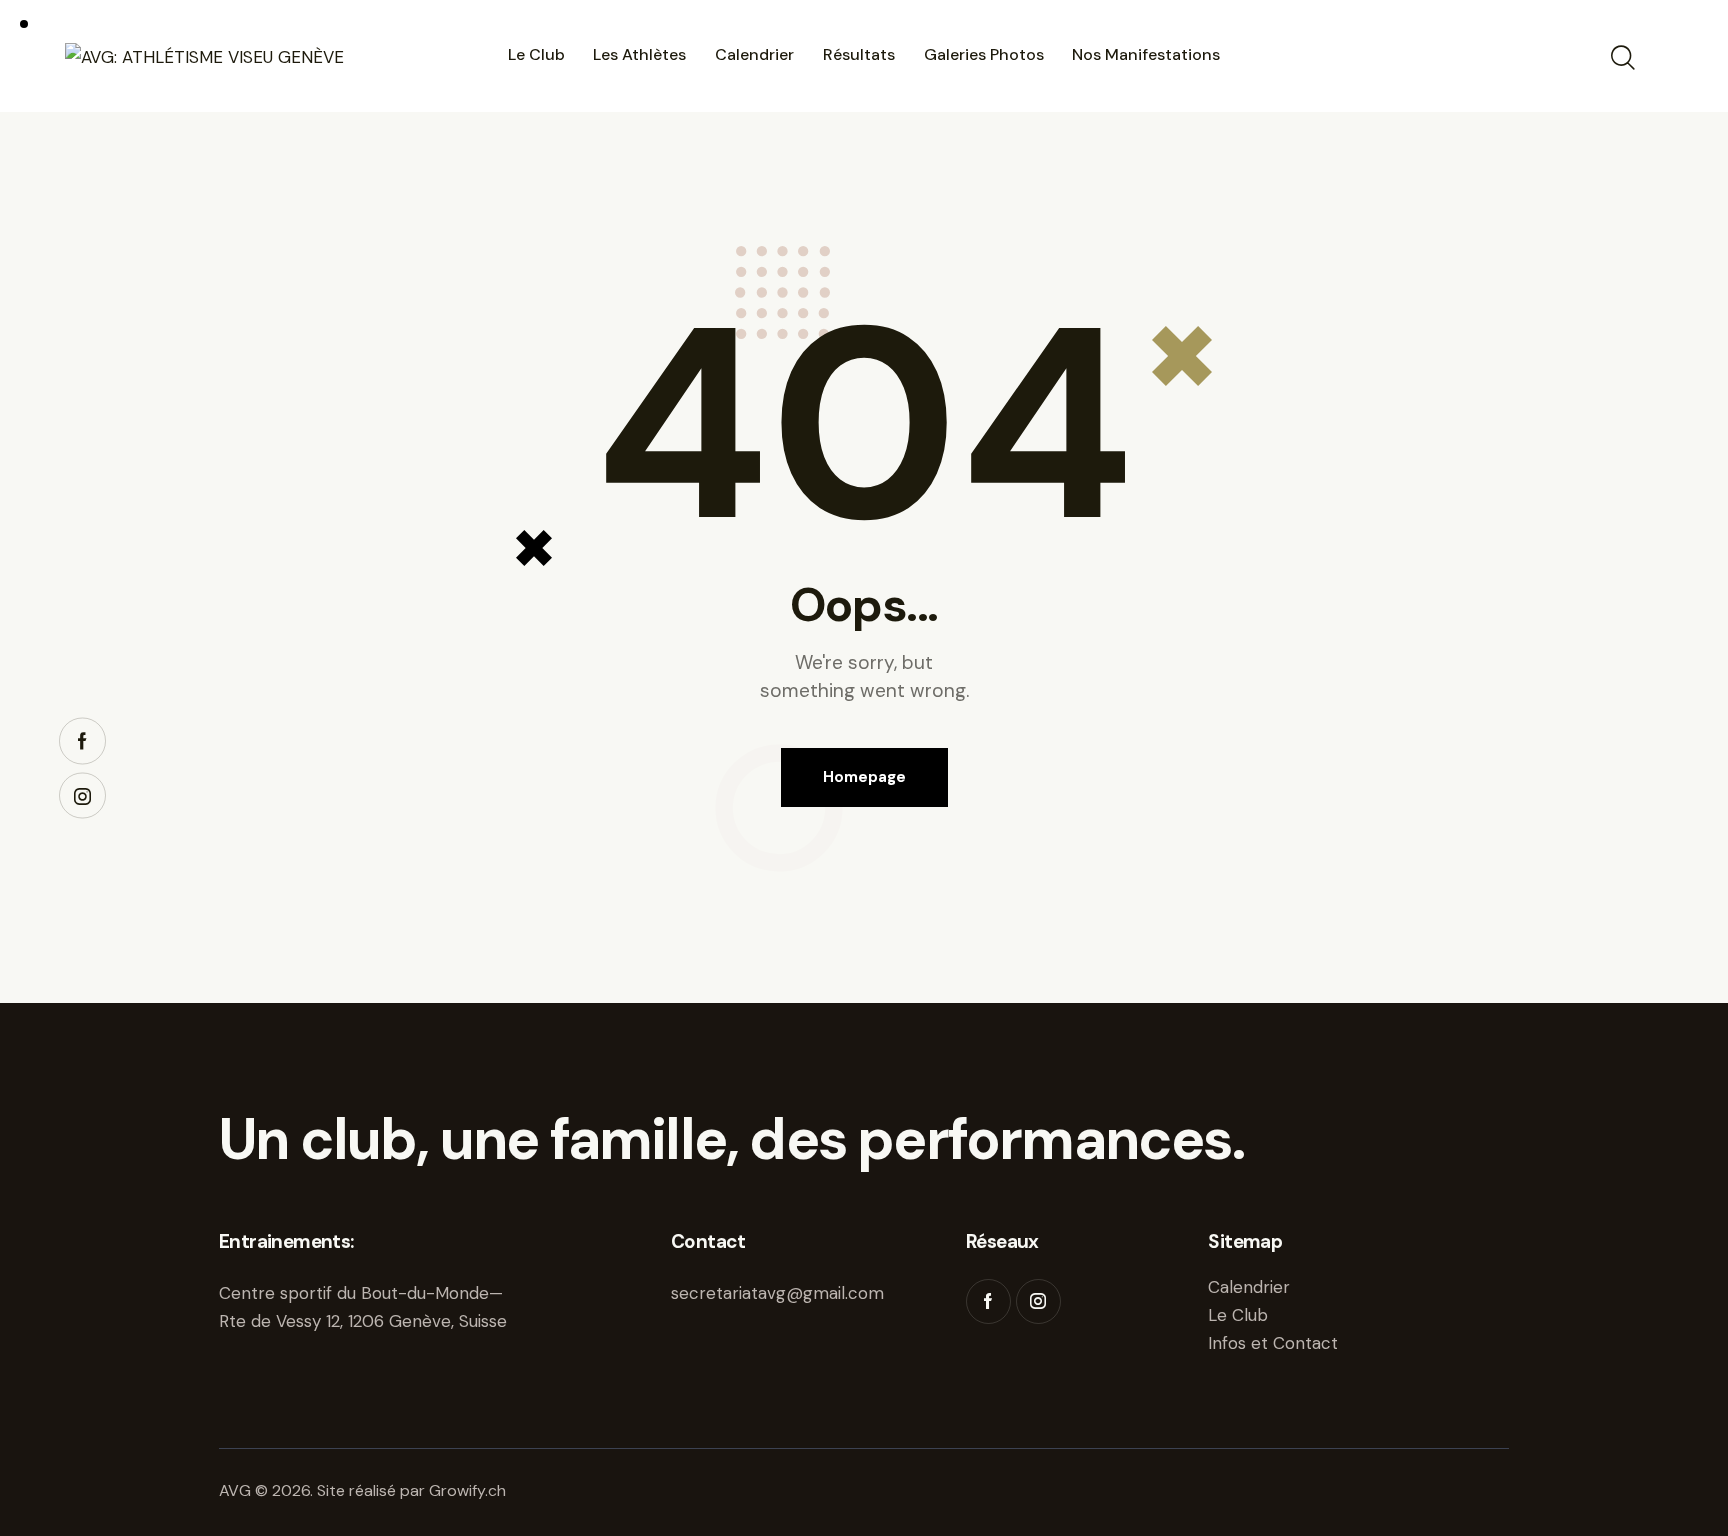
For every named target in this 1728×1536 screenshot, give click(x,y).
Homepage (864, 777)
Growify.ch (467, 1490)
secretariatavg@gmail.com (777, 1293)
